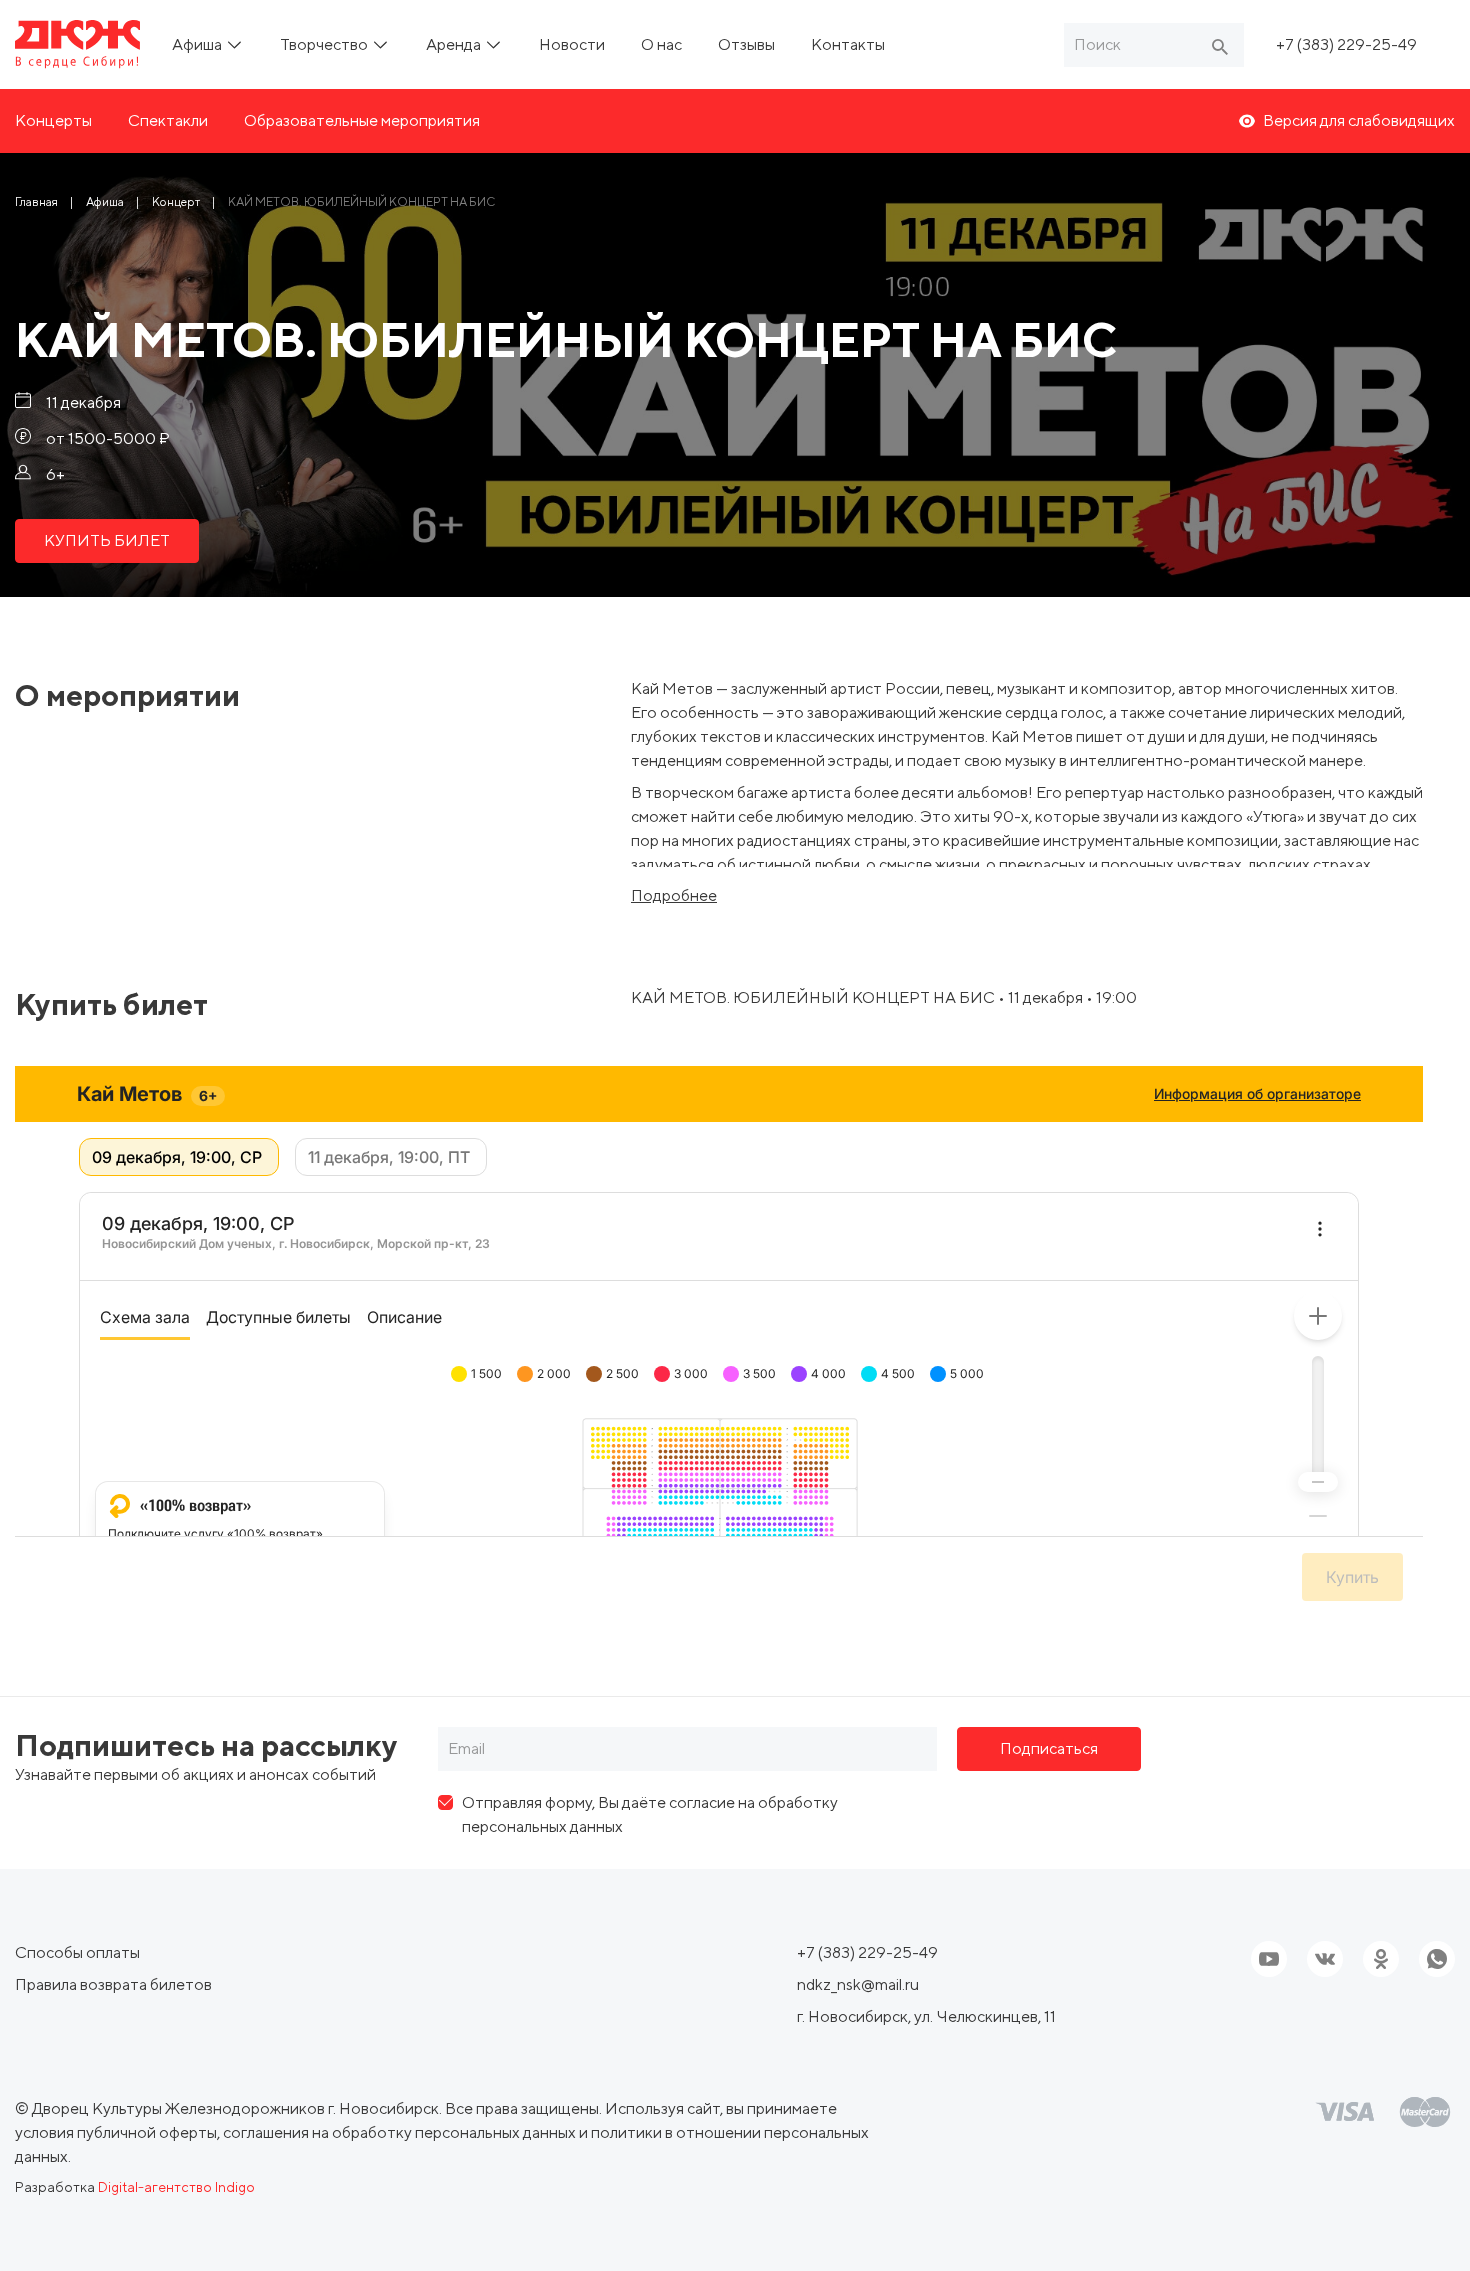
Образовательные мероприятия (362, 120)
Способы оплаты (77, 1952)
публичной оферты (147, 2132)
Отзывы (746, 44)
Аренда (455, 44)
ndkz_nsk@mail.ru (858, 1984)
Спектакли (168, 120)
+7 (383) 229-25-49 (1346, 44)
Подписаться (1049, 1748)
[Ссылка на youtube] (1269, 1959)
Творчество (325, 44)
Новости (572, 44)
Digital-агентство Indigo (176, 2187)
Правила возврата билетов (113, 1984)
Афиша (198, 44)
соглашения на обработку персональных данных (399, 2132)
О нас (661, 44)
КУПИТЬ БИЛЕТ (107, 540)
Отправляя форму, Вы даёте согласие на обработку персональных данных (650, 1814)
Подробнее (674, 896)
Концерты (53, 120)
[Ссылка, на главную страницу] (77, 44)
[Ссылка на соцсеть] (1325, 1959)
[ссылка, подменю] (234, 44)
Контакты (848, 44)
